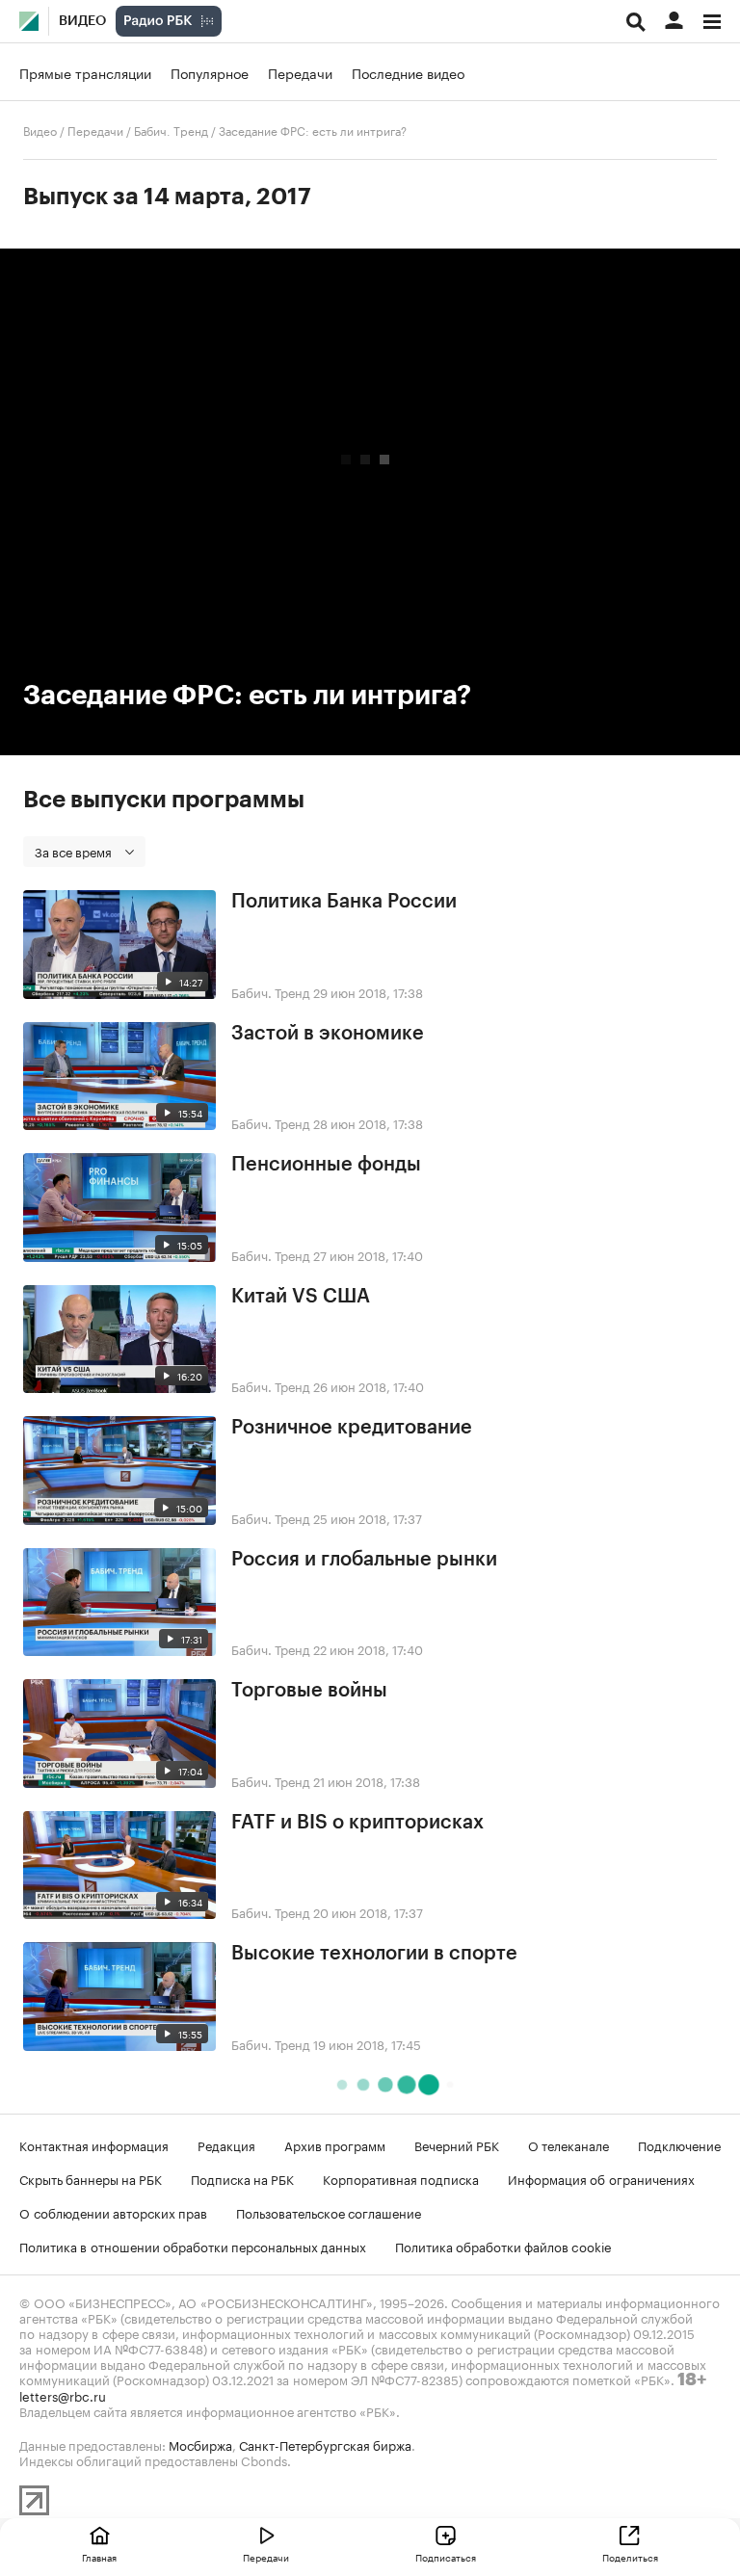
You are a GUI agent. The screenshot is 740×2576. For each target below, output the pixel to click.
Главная (99, 2557)
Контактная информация (94, 2144)
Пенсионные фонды (326, 1165)
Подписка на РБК (242, 2178)
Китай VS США (301, 1297)
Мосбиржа (200, 2444)
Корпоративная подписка (401, 2178)
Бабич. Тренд (171, 130)
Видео (82, 21)
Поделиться (630, 2557)
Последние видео (408, 72)
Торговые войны (309, 1691)
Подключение (679, 2144)
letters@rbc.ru (63, 2395)
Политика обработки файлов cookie (503, 2246)
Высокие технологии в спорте (374, 1954)
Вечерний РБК (457, 2144)
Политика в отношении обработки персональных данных (193, 2246)
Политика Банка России (344, 902)
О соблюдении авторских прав (113, 2212)
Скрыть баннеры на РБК (91, 2178)
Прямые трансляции (85, 72)
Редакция (226, 2144)
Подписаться (446, 2557)
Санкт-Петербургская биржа (325, 2444)
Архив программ (335, 2144)
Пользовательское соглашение (329, 2212)
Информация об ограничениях (601, 2178)
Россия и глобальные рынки (364, 1560)
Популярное (210, 72)
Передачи (300, 72)
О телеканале (568, 2144)
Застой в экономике (328, 1034)
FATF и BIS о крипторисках (357, 1823)
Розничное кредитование (352, 1428)
